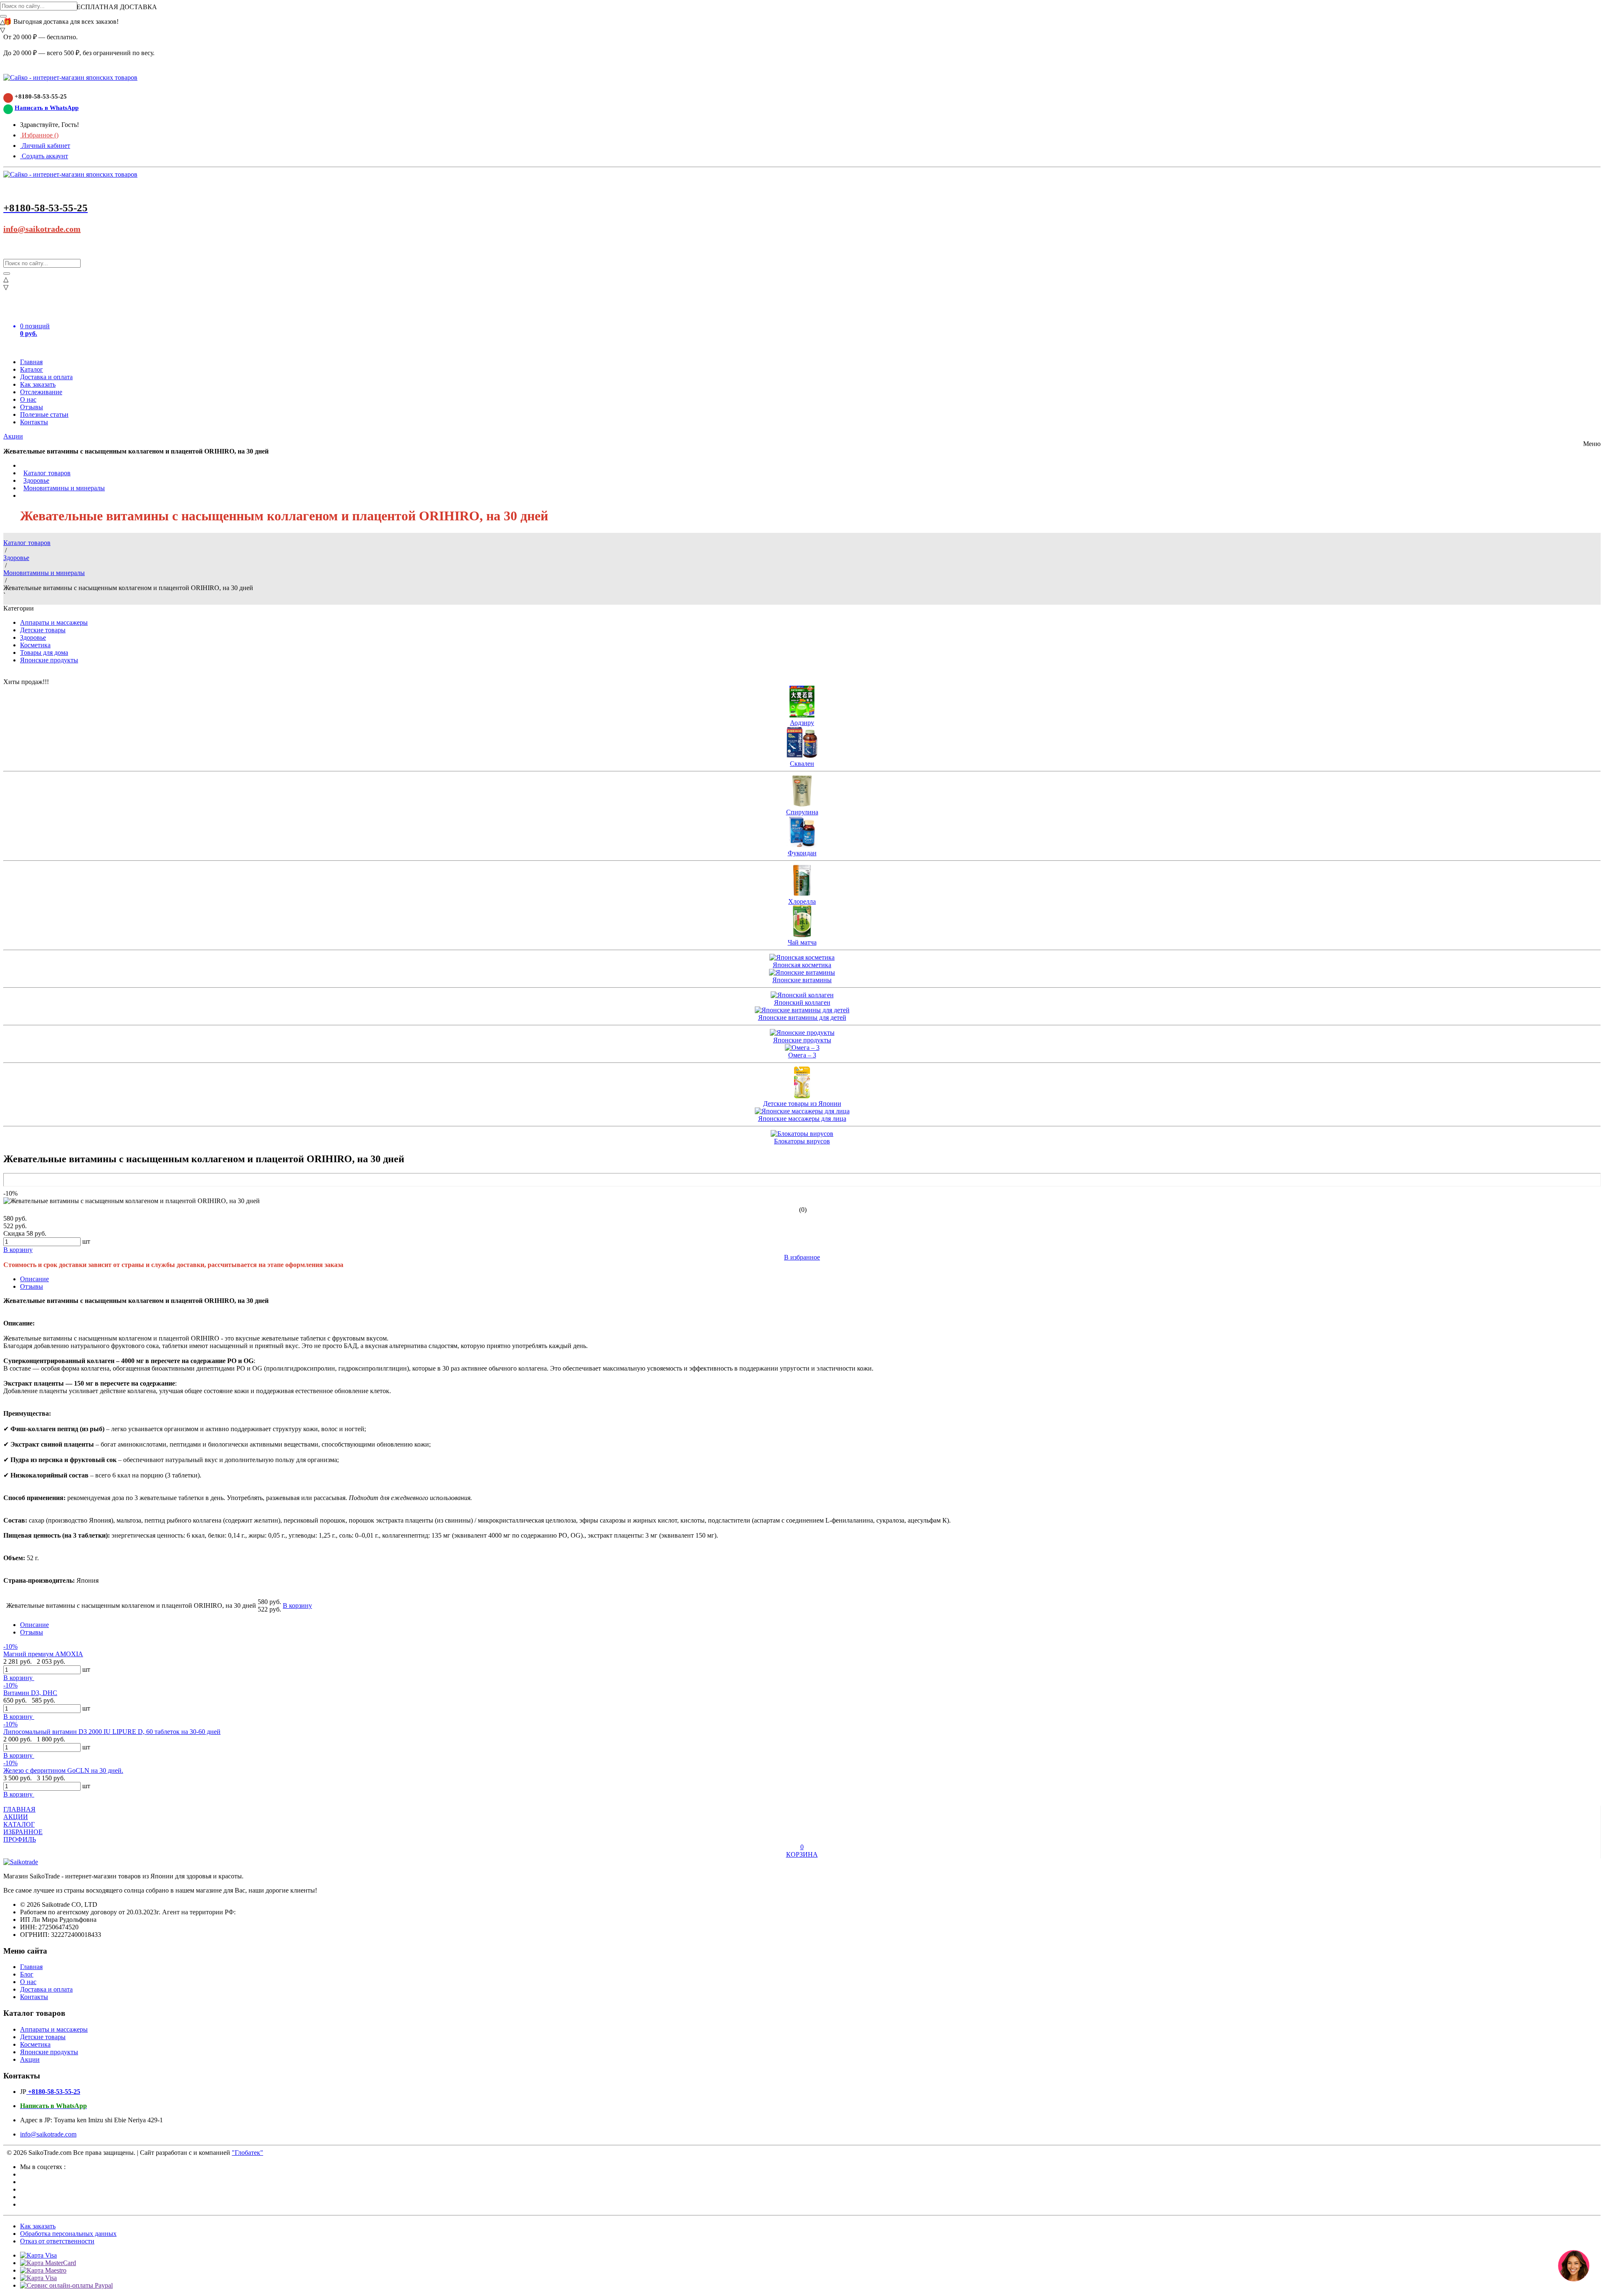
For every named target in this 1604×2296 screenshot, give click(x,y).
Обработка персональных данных (68, 2234)
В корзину (19, 1678)
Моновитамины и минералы (64, 488)
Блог (27, 1974)
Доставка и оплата (46, 377)
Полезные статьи (44, 414)
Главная (31, 362)
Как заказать (38, 384)
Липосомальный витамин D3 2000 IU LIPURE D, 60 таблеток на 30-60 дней (112, 1732)
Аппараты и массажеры (54, 622)
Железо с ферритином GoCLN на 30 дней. (63, 1770)
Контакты (34, 422)
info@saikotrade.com (42, 229)
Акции (13, 436)
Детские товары (43, 630)
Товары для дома (44, 653)
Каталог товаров (47, 473)
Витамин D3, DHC (30, 1693)
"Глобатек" (247, 2153)
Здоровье (36, 480)
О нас (28, 399)
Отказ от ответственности (57, 2241)
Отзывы (32, 407)
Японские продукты (49, 660)
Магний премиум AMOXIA (43, 1654)
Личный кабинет (45, 146)
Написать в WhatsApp (47, 108)
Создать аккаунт (44, 156)
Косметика (35, 645)
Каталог (32, 369)
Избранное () (39, 135)
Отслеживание (41, 392)
